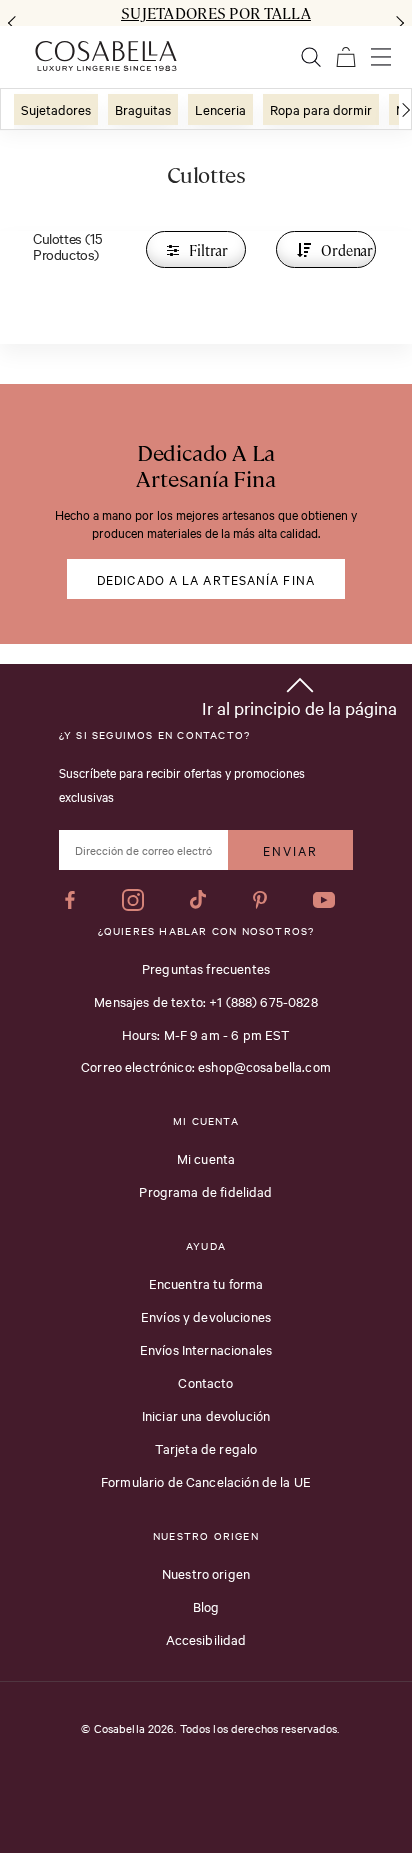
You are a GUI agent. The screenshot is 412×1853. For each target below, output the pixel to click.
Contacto (205, 1382)
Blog (206, 1606)
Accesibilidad (206, 1639)
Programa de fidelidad (205, 1191)
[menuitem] (56, 109)
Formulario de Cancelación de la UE (206, 1481)
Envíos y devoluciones (206, 1316)
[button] (299, 693)
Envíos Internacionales (206, 1349)
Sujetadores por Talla (216, 13)
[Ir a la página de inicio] (106, 56)
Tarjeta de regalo (206, 1448)
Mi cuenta (206, 1158)
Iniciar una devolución (206, 1415)
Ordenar (347, 250)
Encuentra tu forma (206, 1283)
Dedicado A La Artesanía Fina (206, 579)
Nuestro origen (206, 1573)
